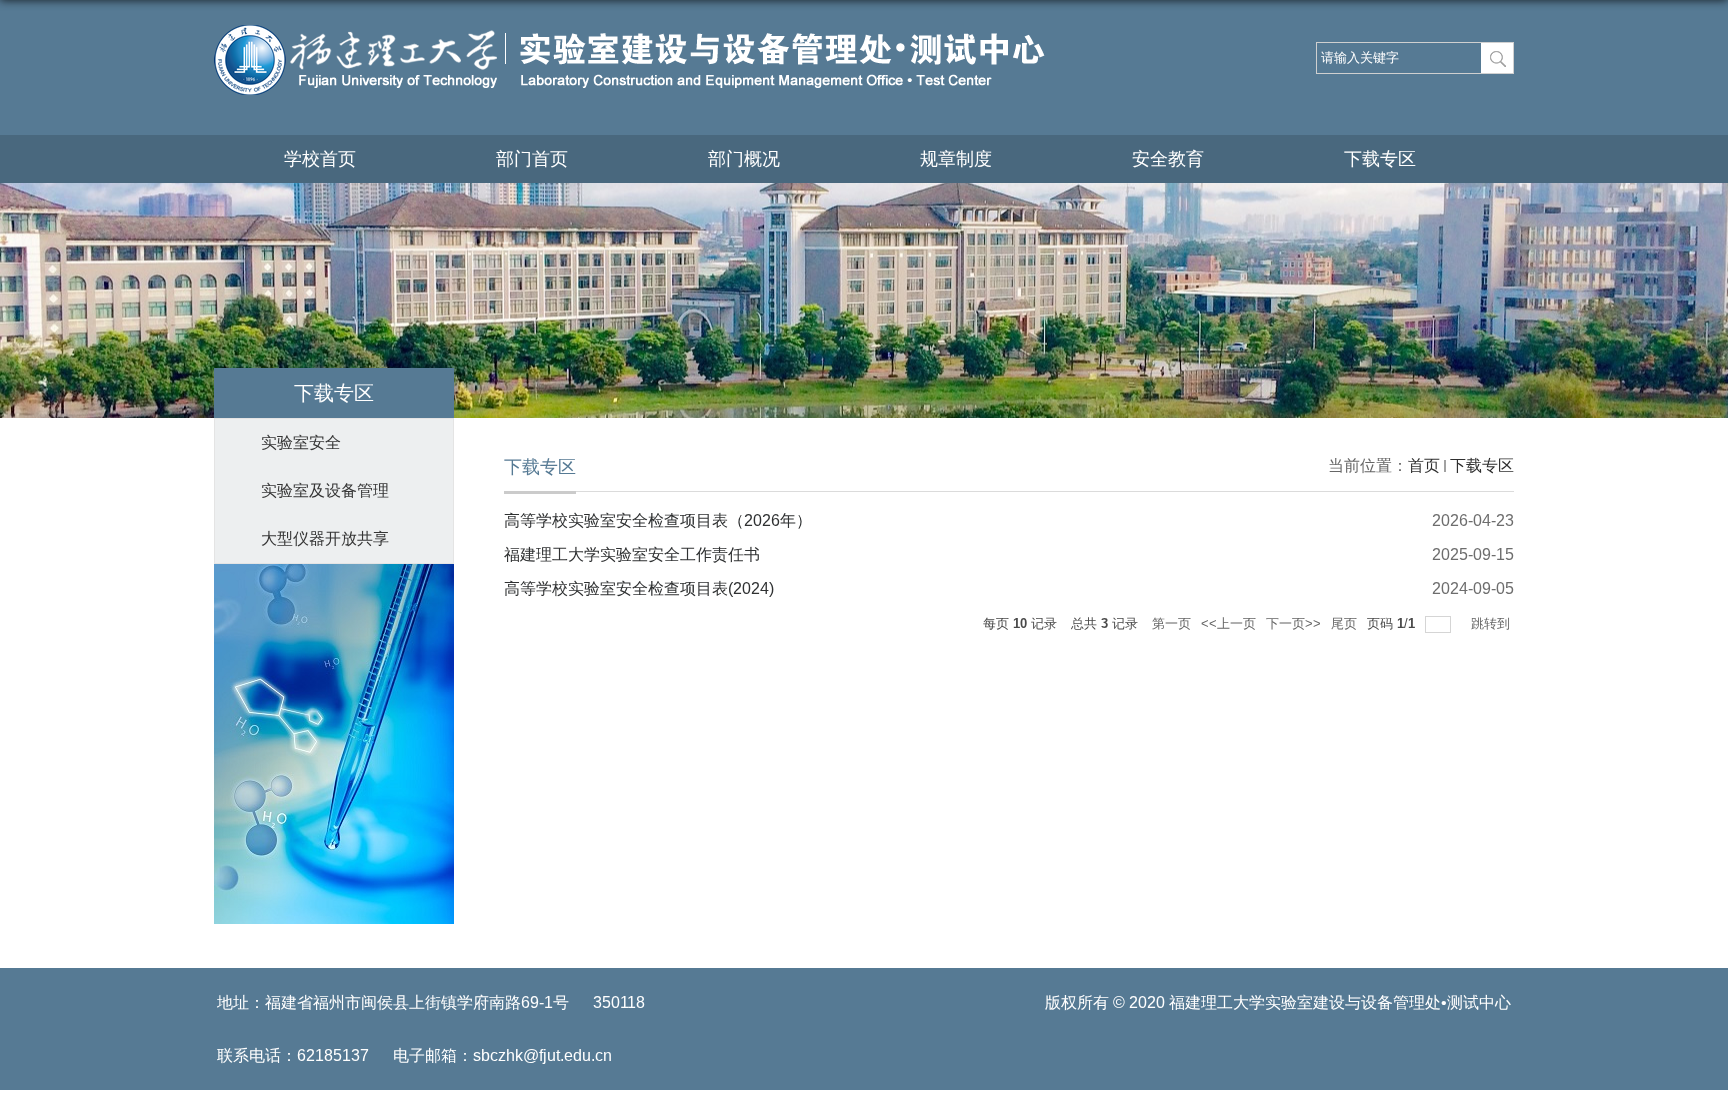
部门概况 (744, 159)
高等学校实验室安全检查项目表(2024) (639, 588)
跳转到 (1492, 623)
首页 (1424, 465)
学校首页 (320, 159)
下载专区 (1380, 159)
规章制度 (956, 159)
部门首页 (532, 159)
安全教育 (1168, 159)
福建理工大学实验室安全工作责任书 (632, 554)
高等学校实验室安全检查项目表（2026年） (658, 520)
